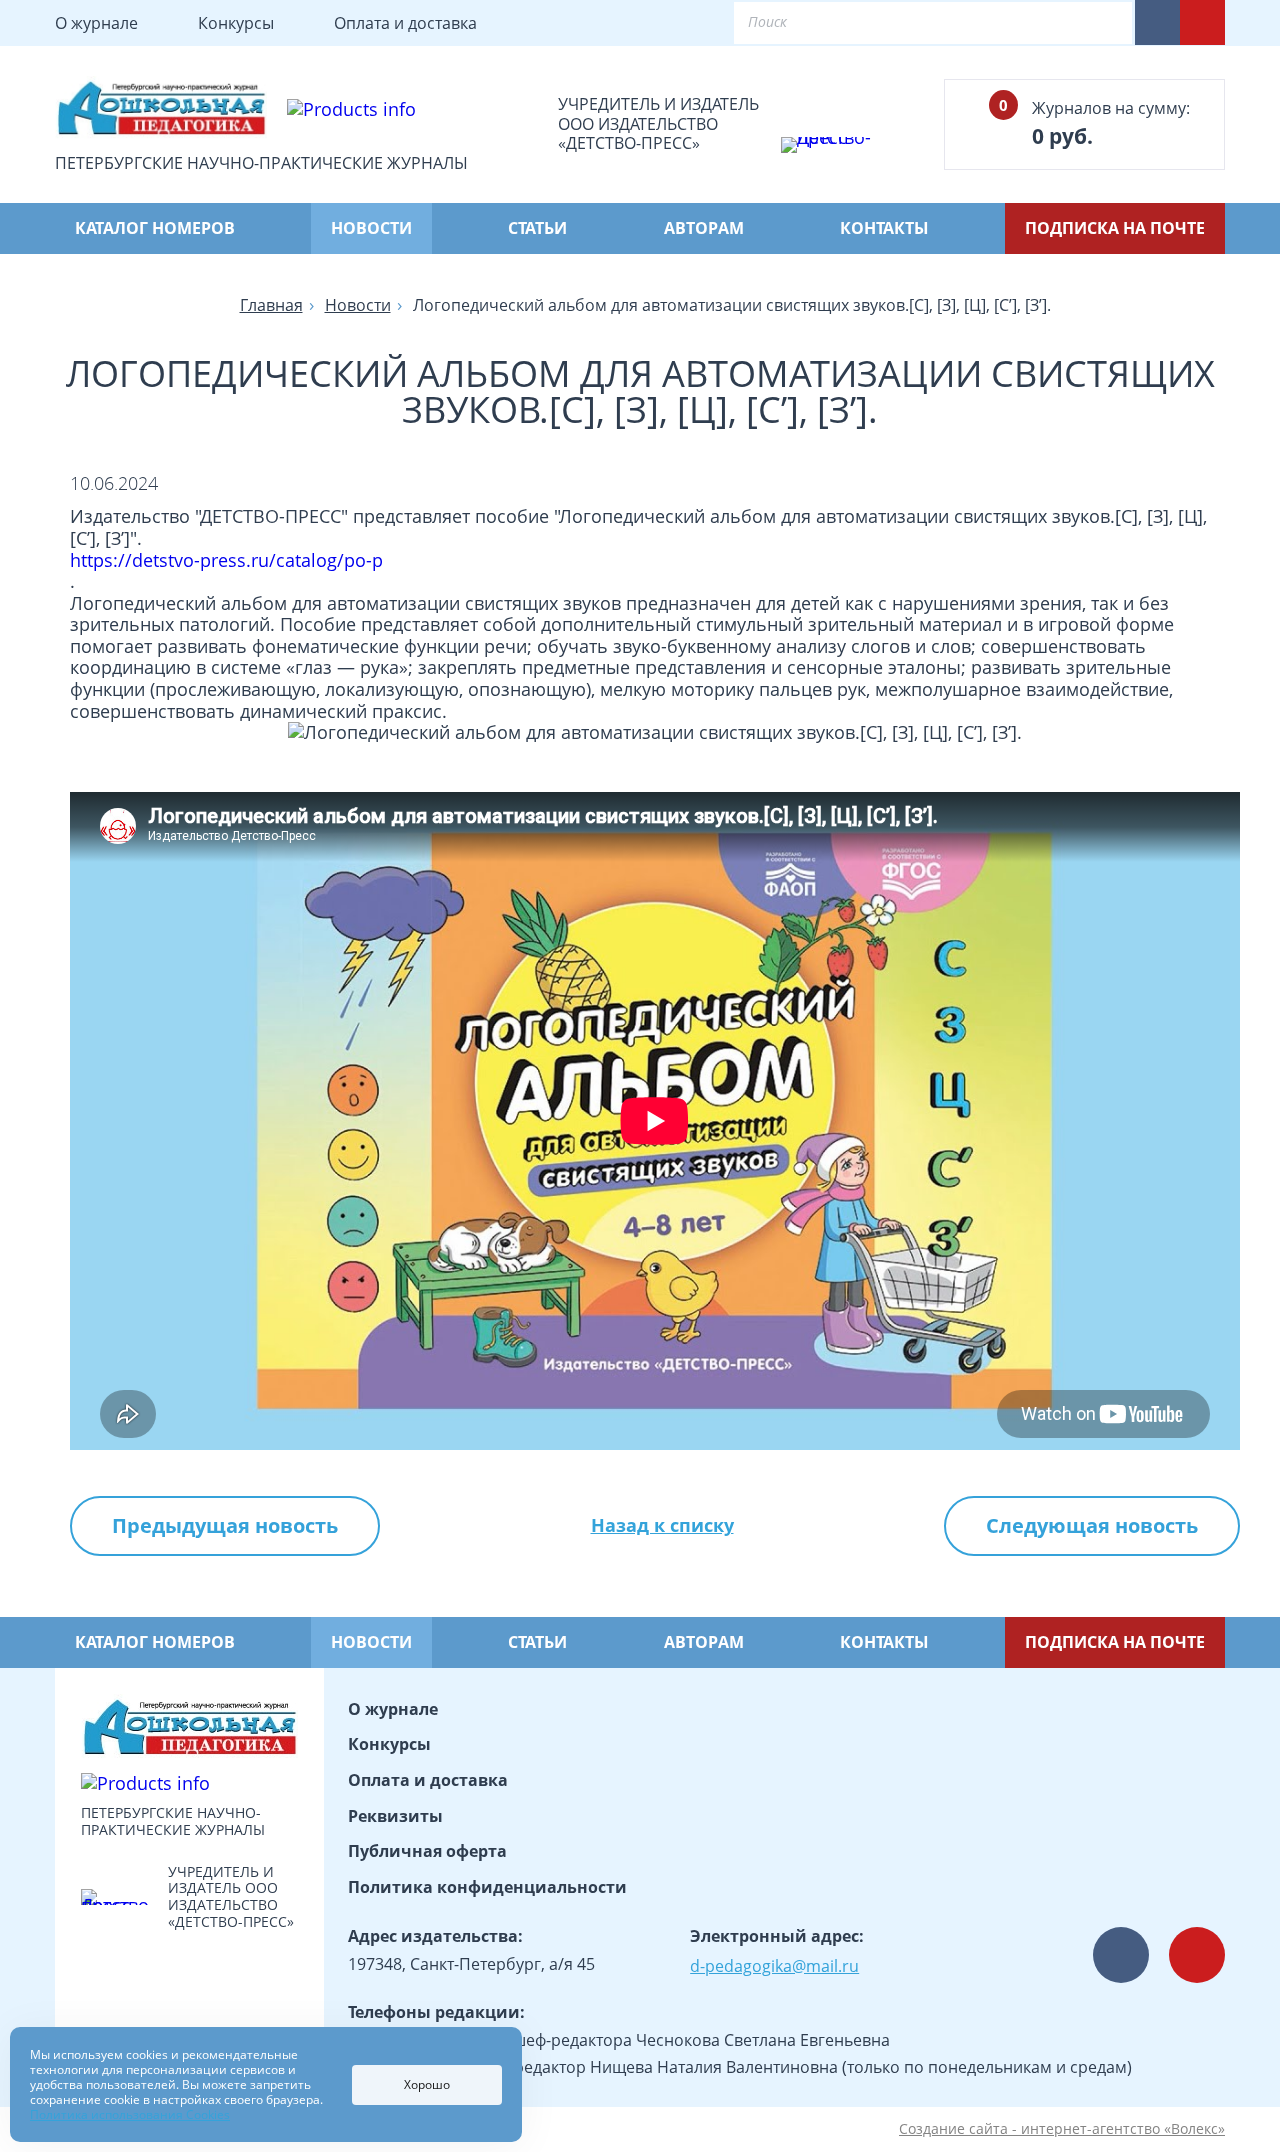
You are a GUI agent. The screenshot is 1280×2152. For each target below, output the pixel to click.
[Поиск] (1100, 23)
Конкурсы (236, 23)
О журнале (96, 23)
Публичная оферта (427, 1851)
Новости (371, 228)
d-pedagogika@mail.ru (774, 1966)
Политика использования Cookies (130, 2114)
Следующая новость (1092, 1525)
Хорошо (427, 2084)
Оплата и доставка (405, 23)
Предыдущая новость (225, 1525)
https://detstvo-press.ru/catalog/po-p (226, 561)
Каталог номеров (155, 228)
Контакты (884, 228)
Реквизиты (395, 1816)
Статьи (537, 228)
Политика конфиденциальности (487, 1887)
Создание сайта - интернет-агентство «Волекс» (1062, 2129)
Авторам (704, 228)
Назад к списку (662, 1526)
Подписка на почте (1115, 228)
